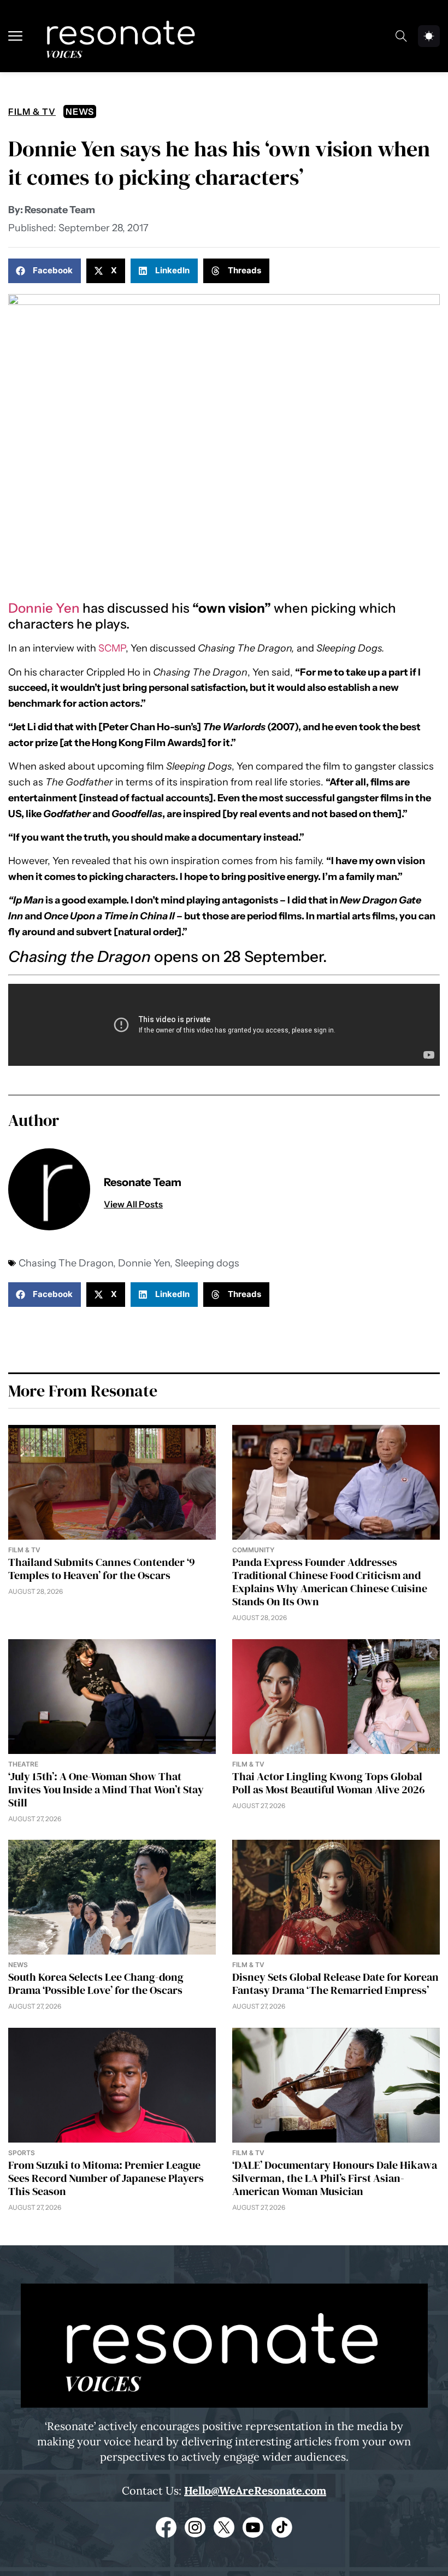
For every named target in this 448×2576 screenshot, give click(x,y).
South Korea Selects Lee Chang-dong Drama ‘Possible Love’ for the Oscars (96, 1984)
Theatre (23, 1764)
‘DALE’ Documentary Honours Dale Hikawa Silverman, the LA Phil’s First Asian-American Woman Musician (335, 2178)
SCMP (112, 648)
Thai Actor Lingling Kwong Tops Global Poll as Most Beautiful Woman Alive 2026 (329, 1783)
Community (253, 1550)
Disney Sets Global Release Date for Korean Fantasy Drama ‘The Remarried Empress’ (335, 1984)
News (80, 112)
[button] (45, 271)
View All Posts (133, 1204)
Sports (22, 2153)
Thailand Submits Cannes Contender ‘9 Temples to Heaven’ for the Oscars (102, 1569)
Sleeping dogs (207, 1263)
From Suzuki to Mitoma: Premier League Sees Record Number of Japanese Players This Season (106, 2178)
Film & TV (32, 112)
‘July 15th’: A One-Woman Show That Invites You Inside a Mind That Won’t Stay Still (106, 1789)
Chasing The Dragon (66, 1263)
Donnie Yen (44, 608)
